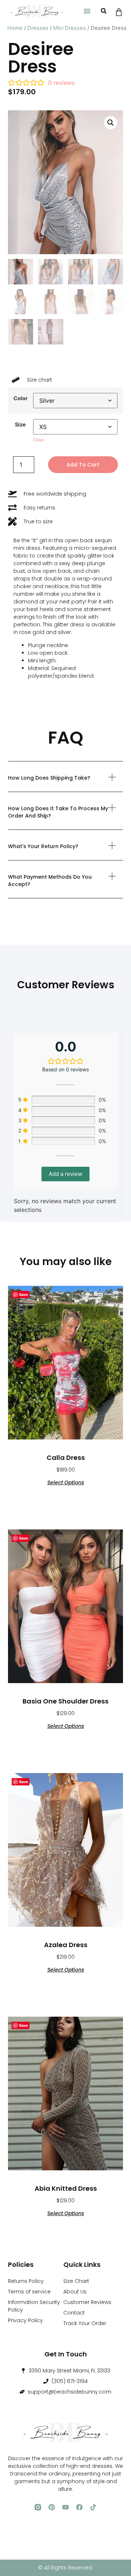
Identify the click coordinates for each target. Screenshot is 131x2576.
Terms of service (29, 2292)
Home (15, 28)
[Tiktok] (93, 2507)
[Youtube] (65, 2507)
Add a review (65, 1174)
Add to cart (83, 465)
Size (20, 425)
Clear (39, 440)
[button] (87, 11)
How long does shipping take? (49, 778)
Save (23, 1294)
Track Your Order (85, 2323)
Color (21, 398)
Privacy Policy (25, 2320)
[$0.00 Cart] (119, 12)
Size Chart (76, 2281)
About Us (75, 2292)
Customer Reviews (87, 2302)
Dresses (38, 28)
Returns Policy (26, 2281)
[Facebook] (79, 2507)
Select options (66, 1482)
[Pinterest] (52, 2507)
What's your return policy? (43, 846)
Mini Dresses (70, 28)
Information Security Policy (34, 2306)
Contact (74, 2313)
